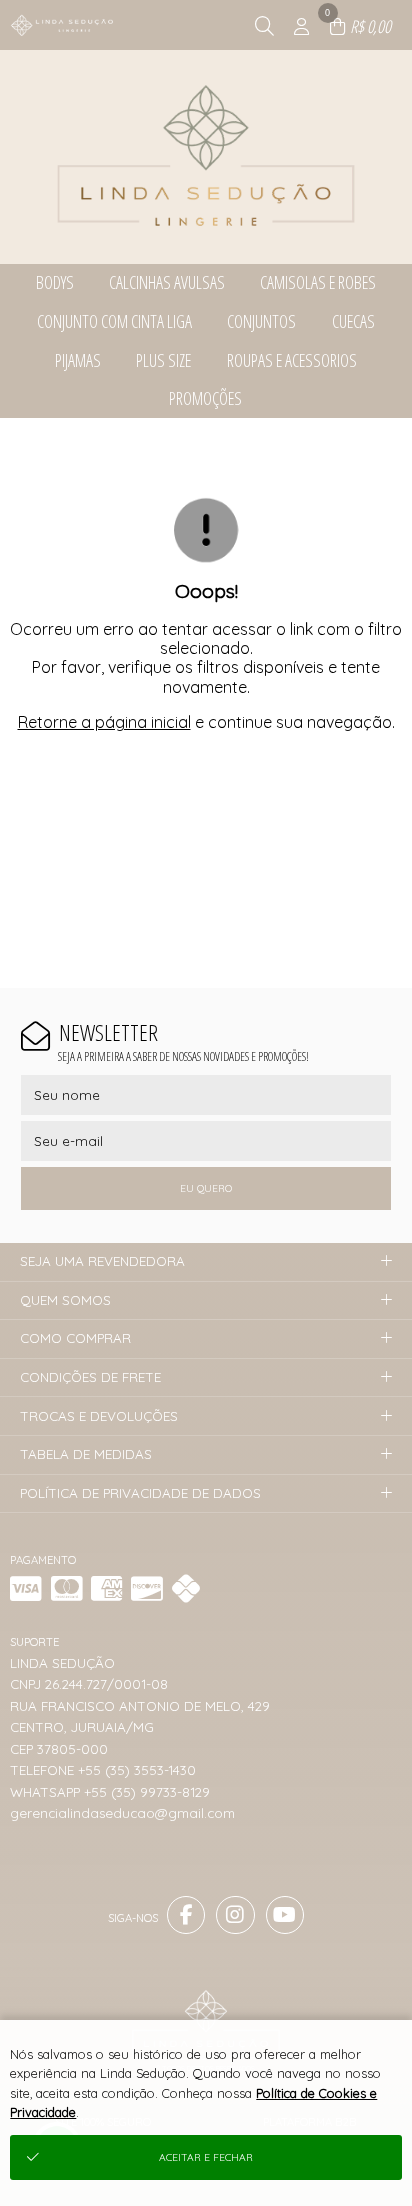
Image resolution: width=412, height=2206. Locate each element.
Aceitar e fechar (206, 2157)
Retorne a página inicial (104, 722)
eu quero (206, 1188)
